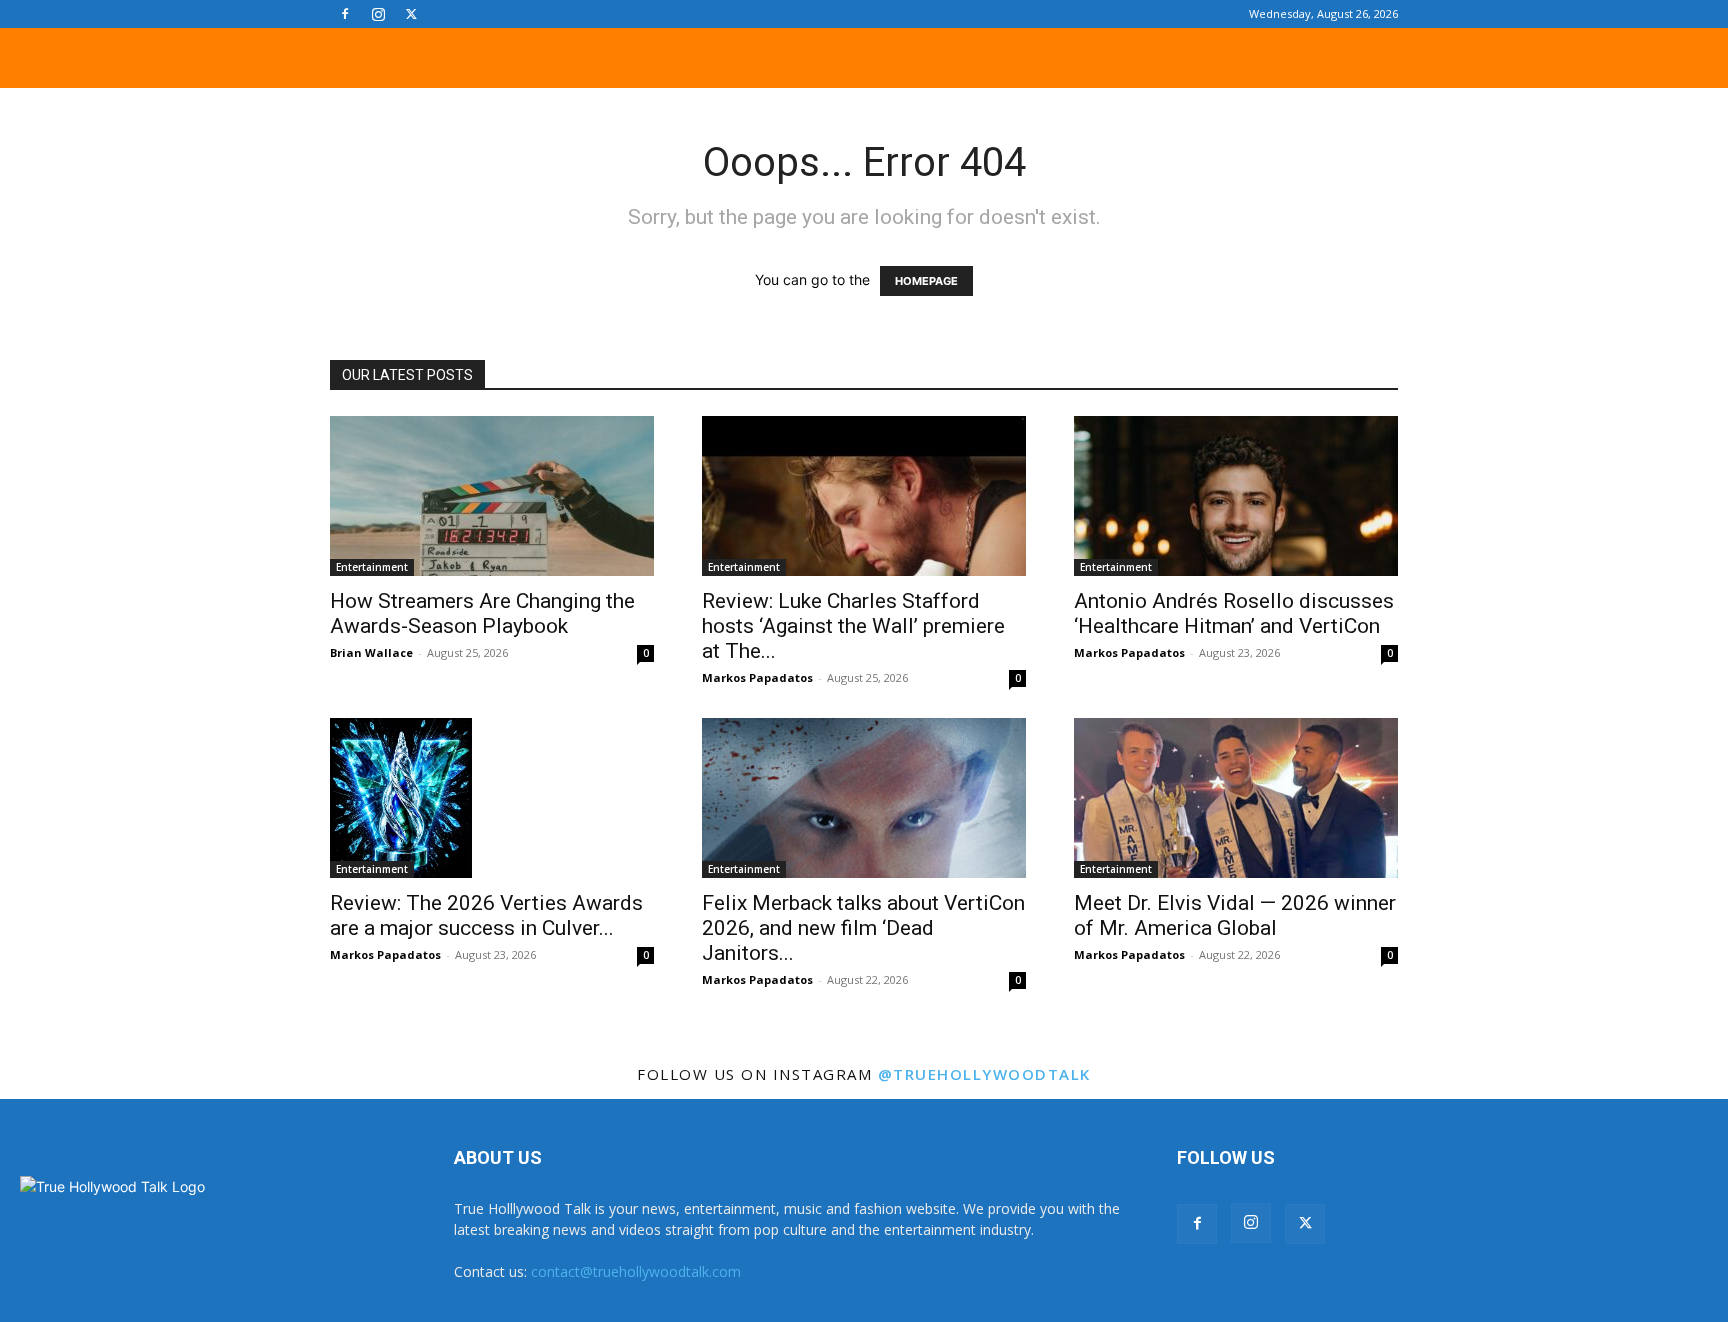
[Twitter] (411, 14)
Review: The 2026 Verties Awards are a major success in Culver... (486, 915)
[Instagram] (378, 14)
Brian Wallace (371, 652)
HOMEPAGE (926, 281)
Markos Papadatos (757, 677)
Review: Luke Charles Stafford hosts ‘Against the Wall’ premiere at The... (853, 626)
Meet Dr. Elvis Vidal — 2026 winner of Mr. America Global (1235, 915)
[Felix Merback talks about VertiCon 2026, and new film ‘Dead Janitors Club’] (864, 798)
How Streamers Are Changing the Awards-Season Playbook (482, 613)
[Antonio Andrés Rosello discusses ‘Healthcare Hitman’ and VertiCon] (1236, 496)
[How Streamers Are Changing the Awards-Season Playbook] (492, 496)
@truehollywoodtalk (984, 1074)
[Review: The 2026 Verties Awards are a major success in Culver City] (492, 798)
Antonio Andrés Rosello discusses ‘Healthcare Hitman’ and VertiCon (1234, 613)
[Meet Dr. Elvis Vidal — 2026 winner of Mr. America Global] (1236, 798)
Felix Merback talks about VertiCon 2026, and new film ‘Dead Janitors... (863, 928)
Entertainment (372, 567)
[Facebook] (345, 14)
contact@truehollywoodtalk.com (636, 1271)
